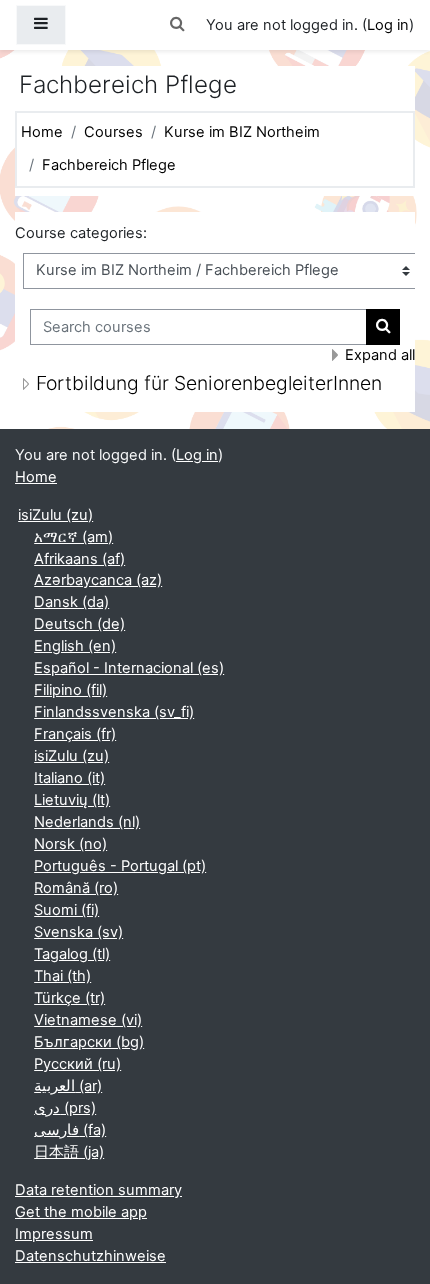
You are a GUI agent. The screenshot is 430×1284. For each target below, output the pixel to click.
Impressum (54, 1234)
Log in (388, 25)
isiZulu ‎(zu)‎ (55, 515)
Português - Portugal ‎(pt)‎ (120, 866)
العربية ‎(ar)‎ (68, 1086)
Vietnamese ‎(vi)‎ (88, 1020)
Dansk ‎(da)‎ (71, 602)
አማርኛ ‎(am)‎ (73, 537)
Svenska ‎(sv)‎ (78, 932)
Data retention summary (98, 1190)
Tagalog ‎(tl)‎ (72, 954)
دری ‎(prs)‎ (65, 1108)
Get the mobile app (81, 1212)
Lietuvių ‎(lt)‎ (72, 800)
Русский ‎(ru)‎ (77, 1064)
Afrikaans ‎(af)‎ (79, 559)
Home (42, 132)
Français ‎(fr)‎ (75, 734)
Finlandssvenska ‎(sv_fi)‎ (114, 712)
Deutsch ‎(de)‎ (79, 624)
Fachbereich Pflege (109, 165)
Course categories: (81, 233)
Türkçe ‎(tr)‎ (69, 998)
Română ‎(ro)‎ (76, 888)
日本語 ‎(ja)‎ (69, 1152)
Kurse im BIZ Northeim (242, 132)
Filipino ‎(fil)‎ (70, 690)
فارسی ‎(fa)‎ (70, 1130)
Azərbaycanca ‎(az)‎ (98, 580)
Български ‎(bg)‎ (89, 1042)
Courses (113, 132)
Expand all (380, 355)
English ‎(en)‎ (75, 646)
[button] (178, 25)
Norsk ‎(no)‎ (70, 844)
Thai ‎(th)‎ (62, 976)
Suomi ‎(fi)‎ (66, 910)
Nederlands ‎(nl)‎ (87, 822)
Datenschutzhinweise (90, 1256)
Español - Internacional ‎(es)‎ (129, 668)
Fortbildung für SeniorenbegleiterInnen (209, 383)
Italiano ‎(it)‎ (69, 778)
